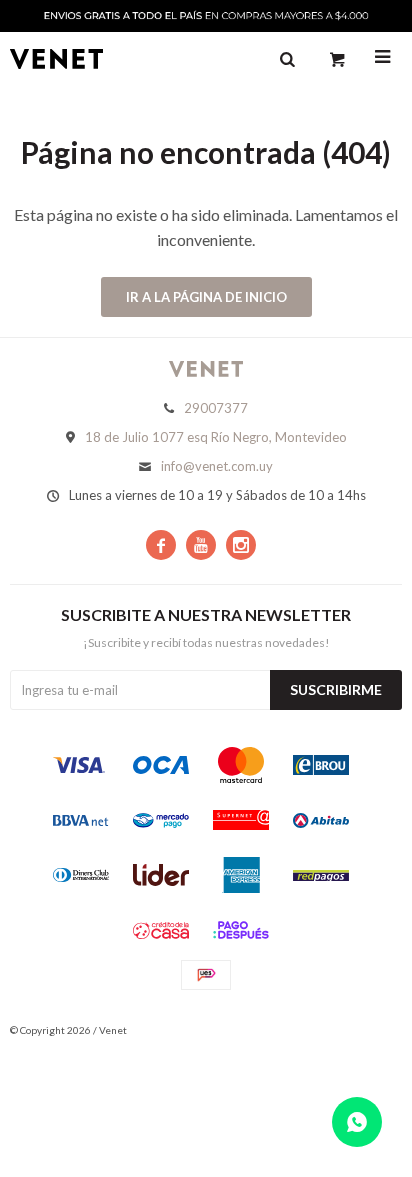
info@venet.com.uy (217, 466)
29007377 (216, 408)
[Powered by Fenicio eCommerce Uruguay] (372, 1030)
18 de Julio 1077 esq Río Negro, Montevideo (216, 437)
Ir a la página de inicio (206, 297)
